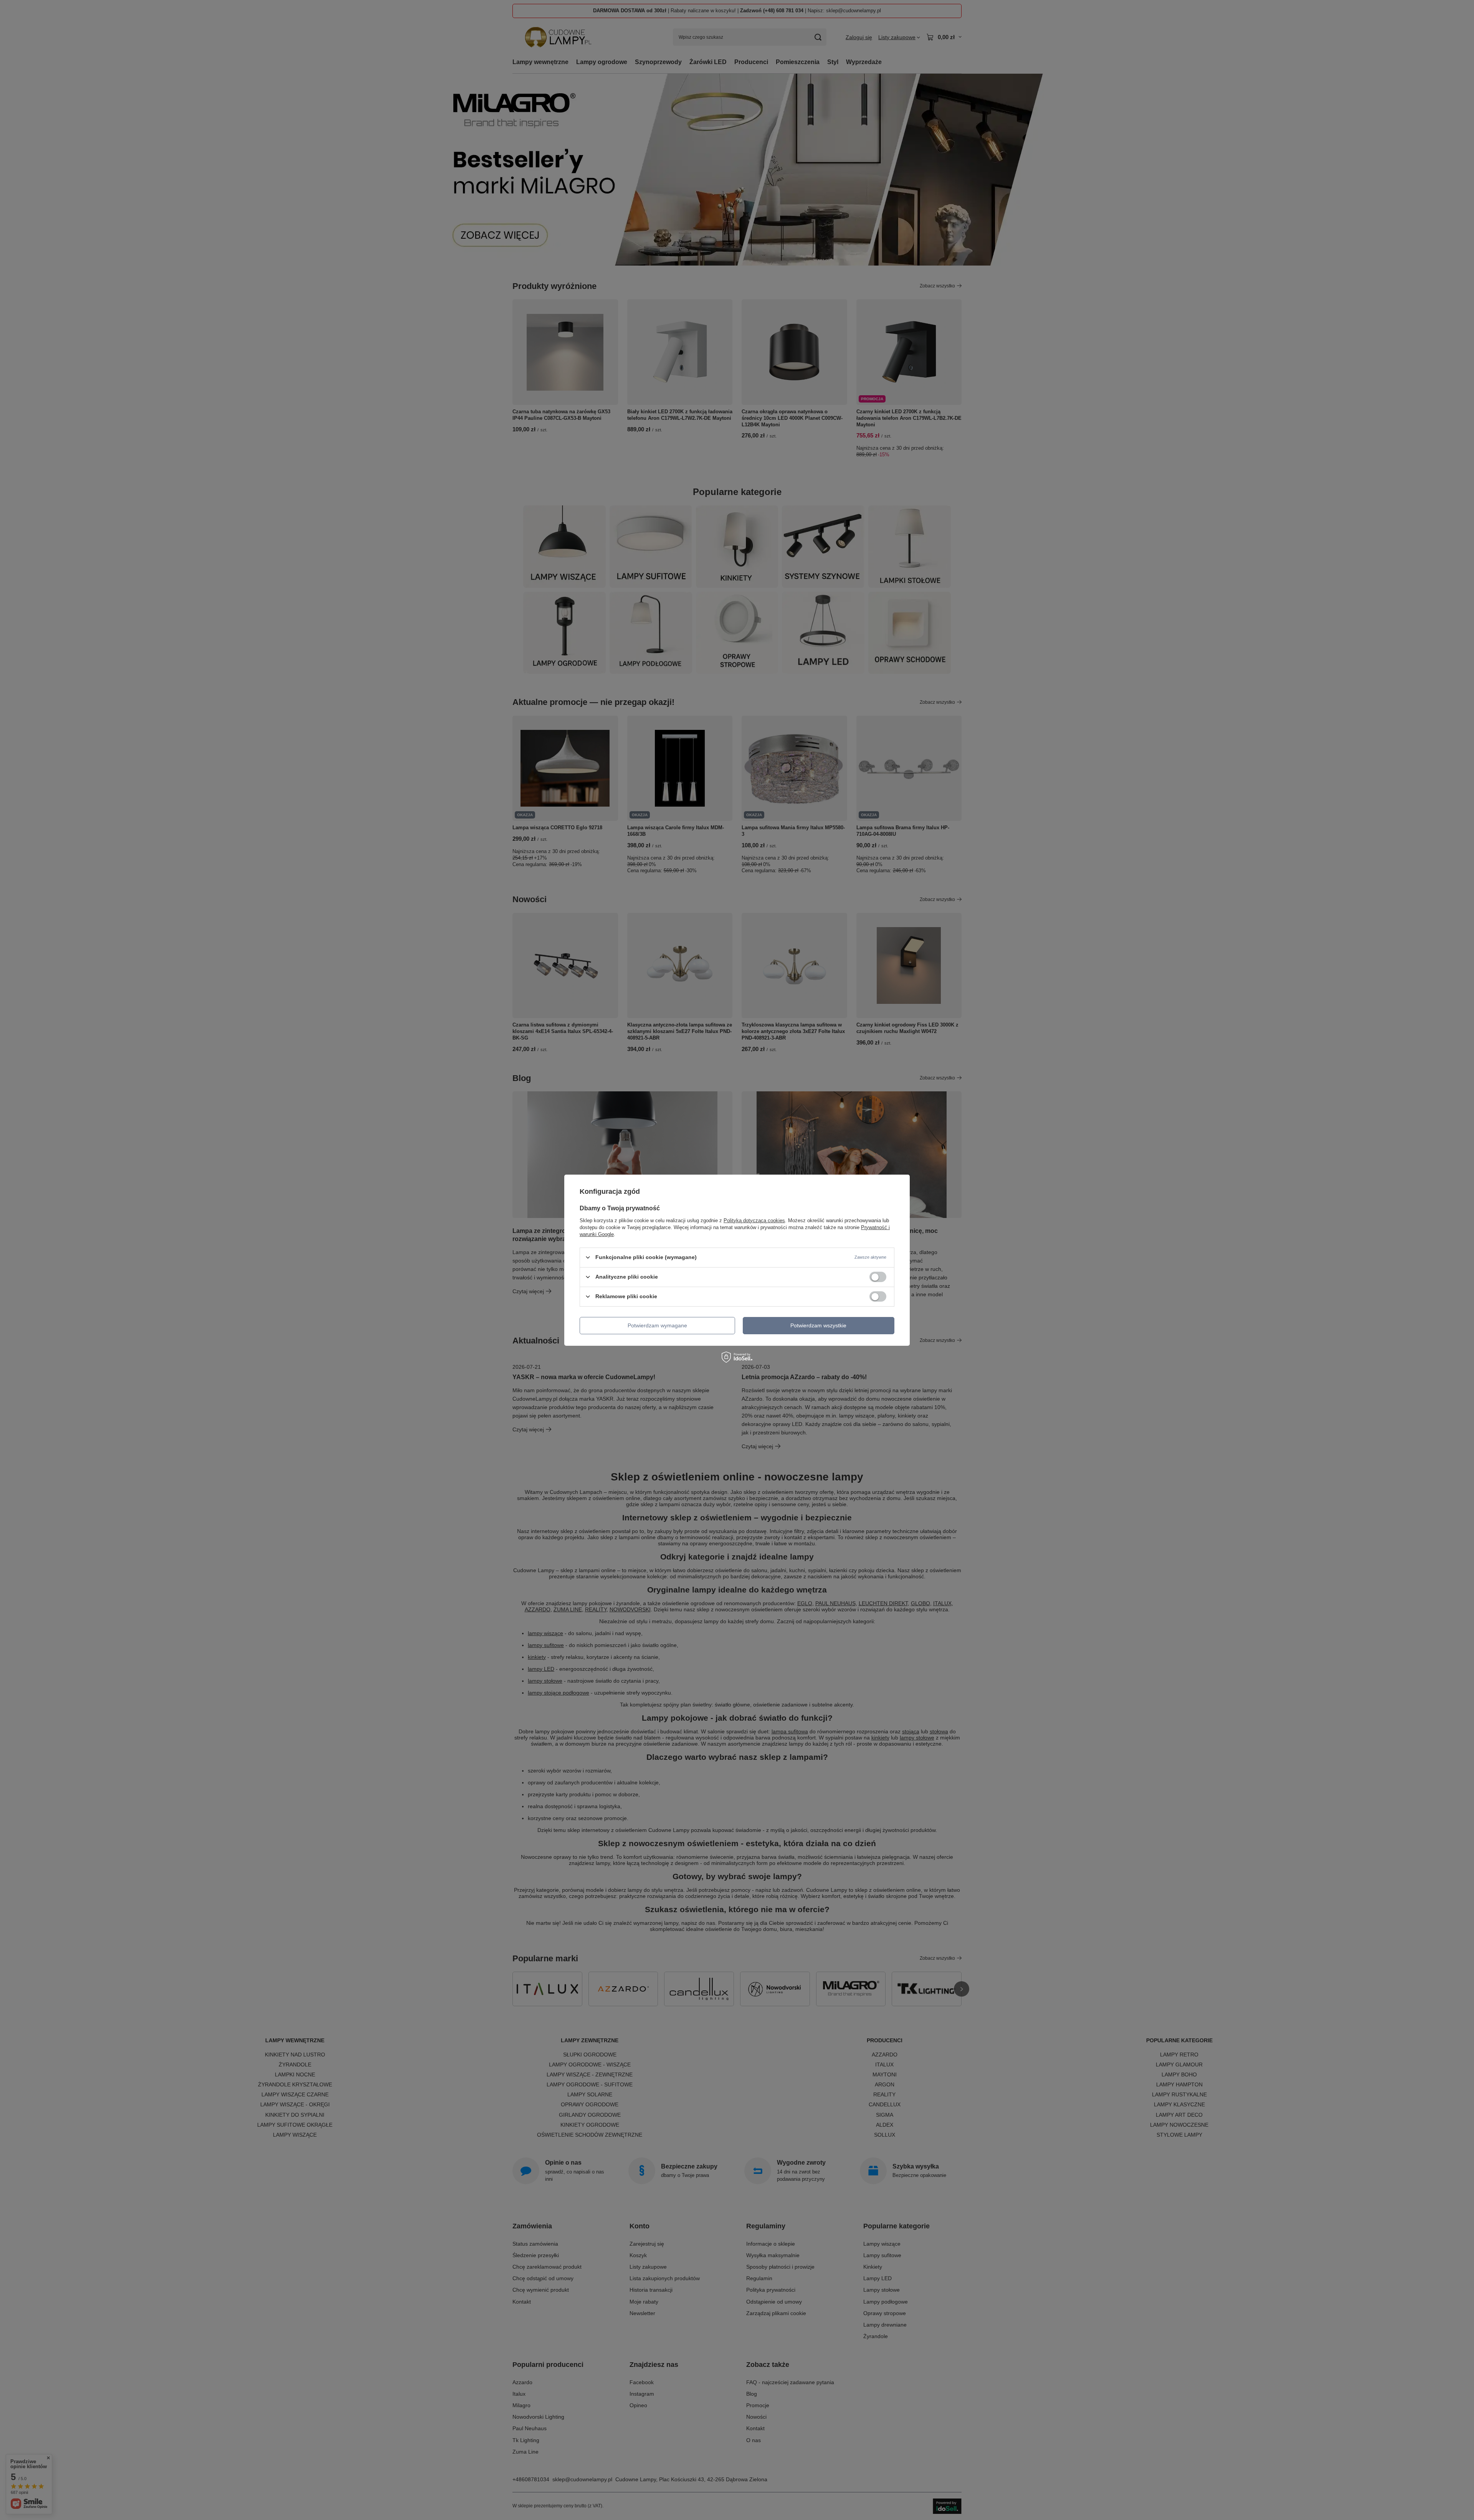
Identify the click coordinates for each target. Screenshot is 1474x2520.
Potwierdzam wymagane (657, 1325)
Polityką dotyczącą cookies (754, 1220)
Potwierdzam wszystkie (818, 1325)
